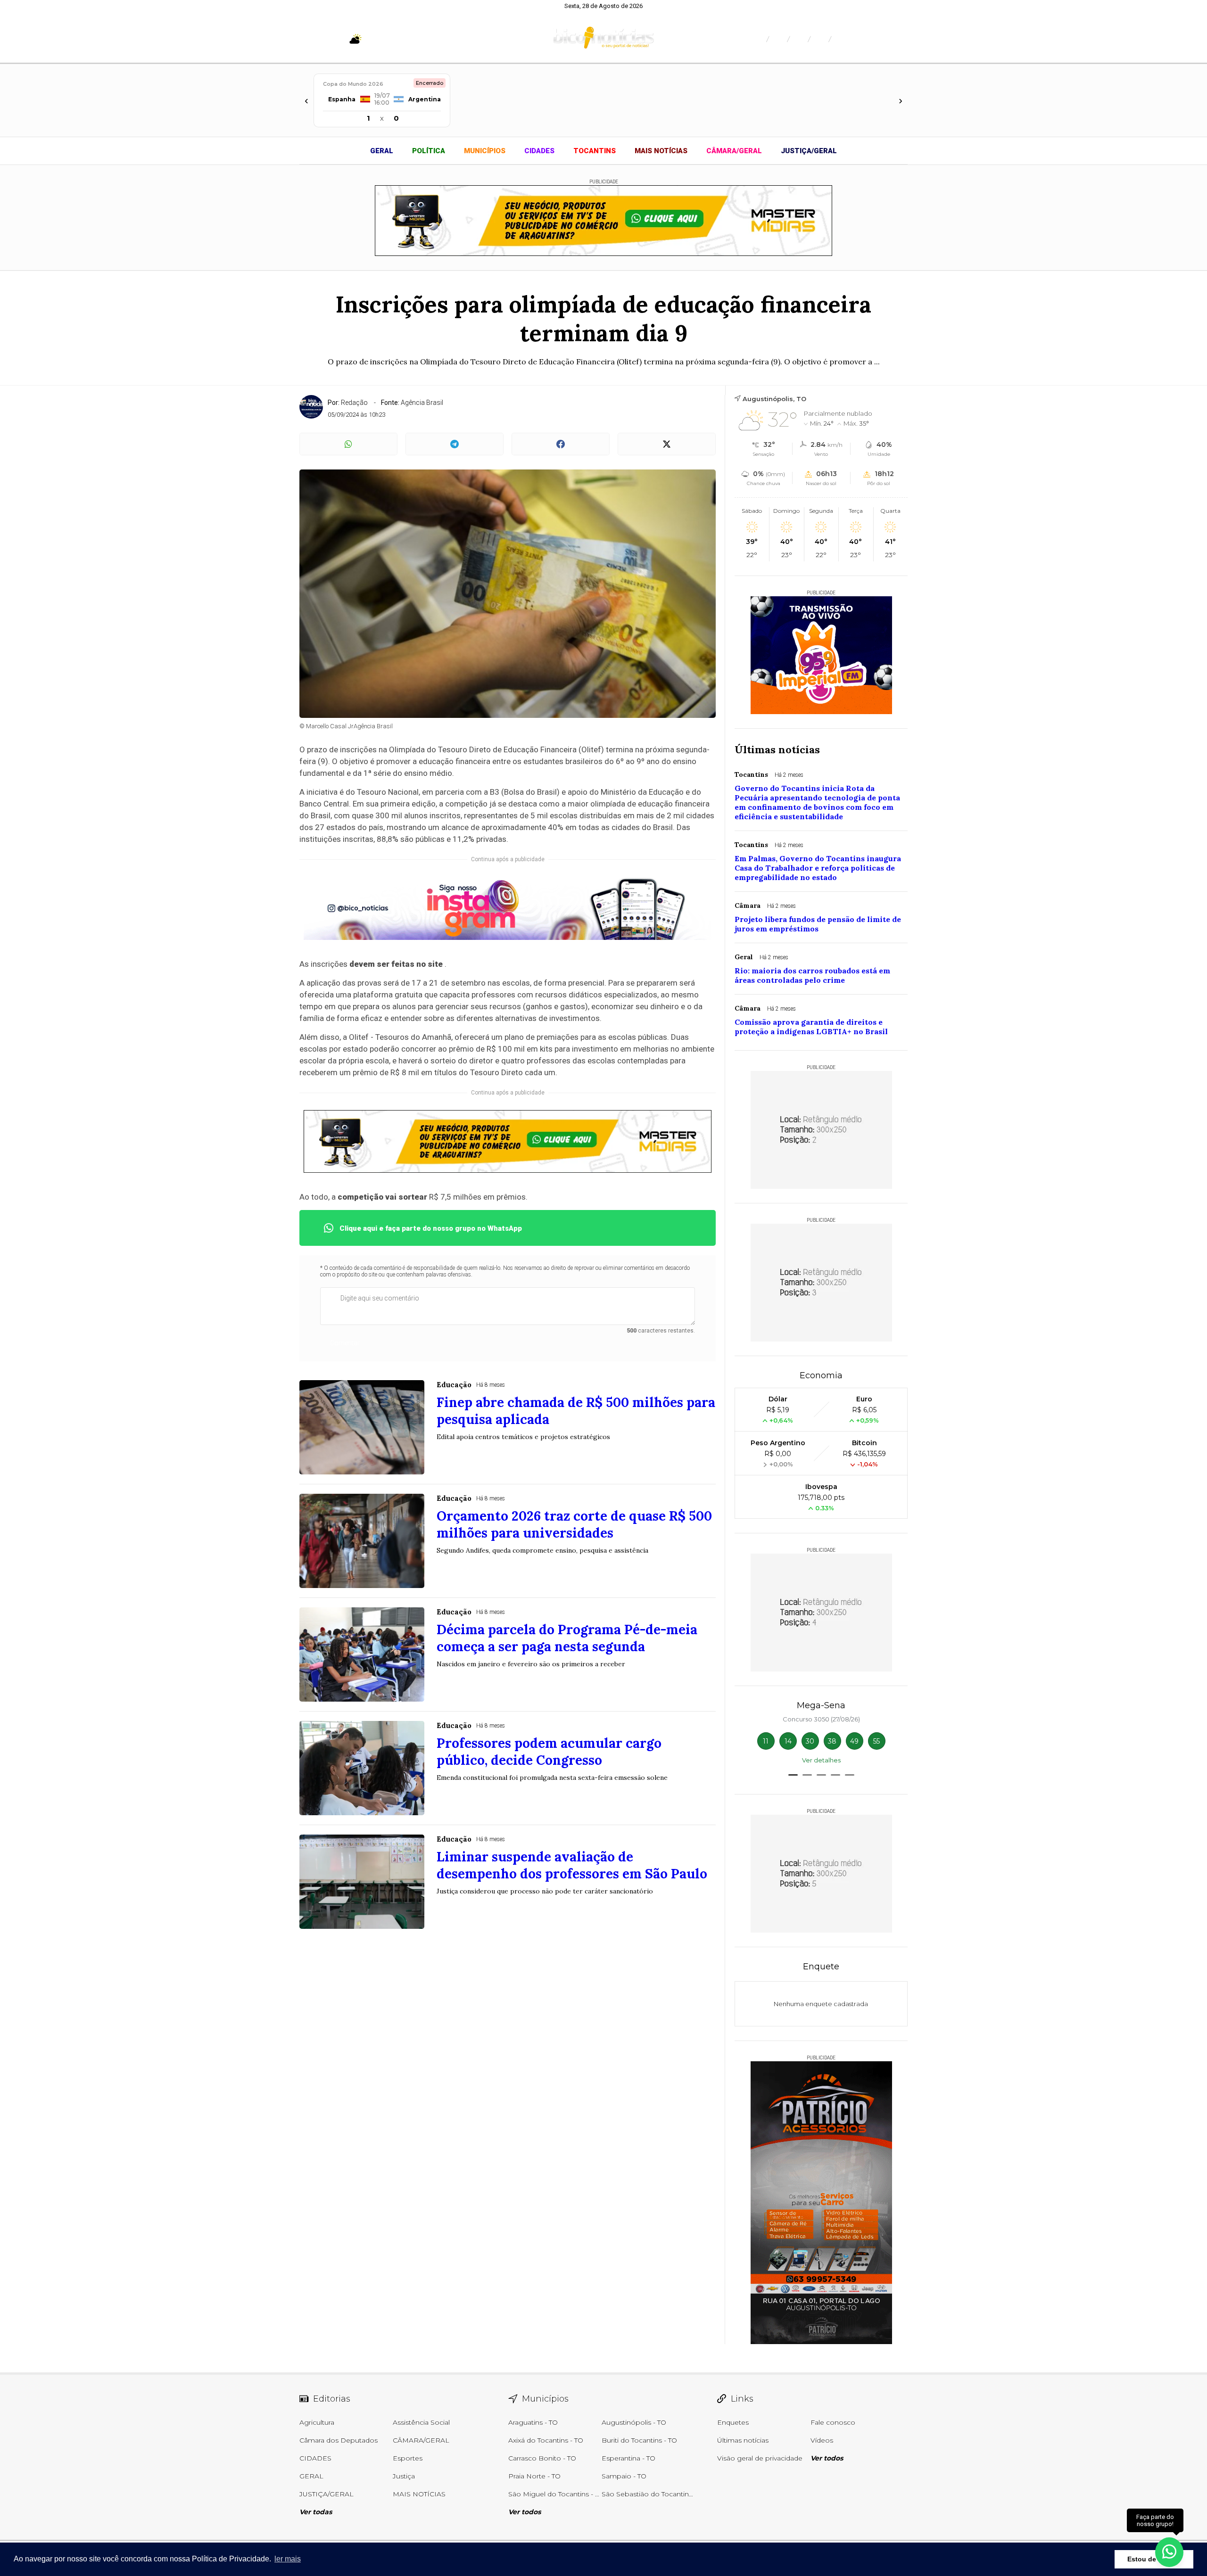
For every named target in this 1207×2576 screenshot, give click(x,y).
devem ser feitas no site (396, 964)
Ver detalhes (821, 1760)
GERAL (382, 151)
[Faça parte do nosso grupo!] (1169, 2552)
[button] (793, 1775)
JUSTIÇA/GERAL (809, 151)
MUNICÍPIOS (485, 151)
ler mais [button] (288, 2559)
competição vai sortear (382, 1197)
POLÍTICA (429, 151)
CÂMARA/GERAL (734, 151)
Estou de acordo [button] (1154, 2559)
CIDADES (539, 151)
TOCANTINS (595, 151)
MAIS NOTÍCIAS (661, 151)
